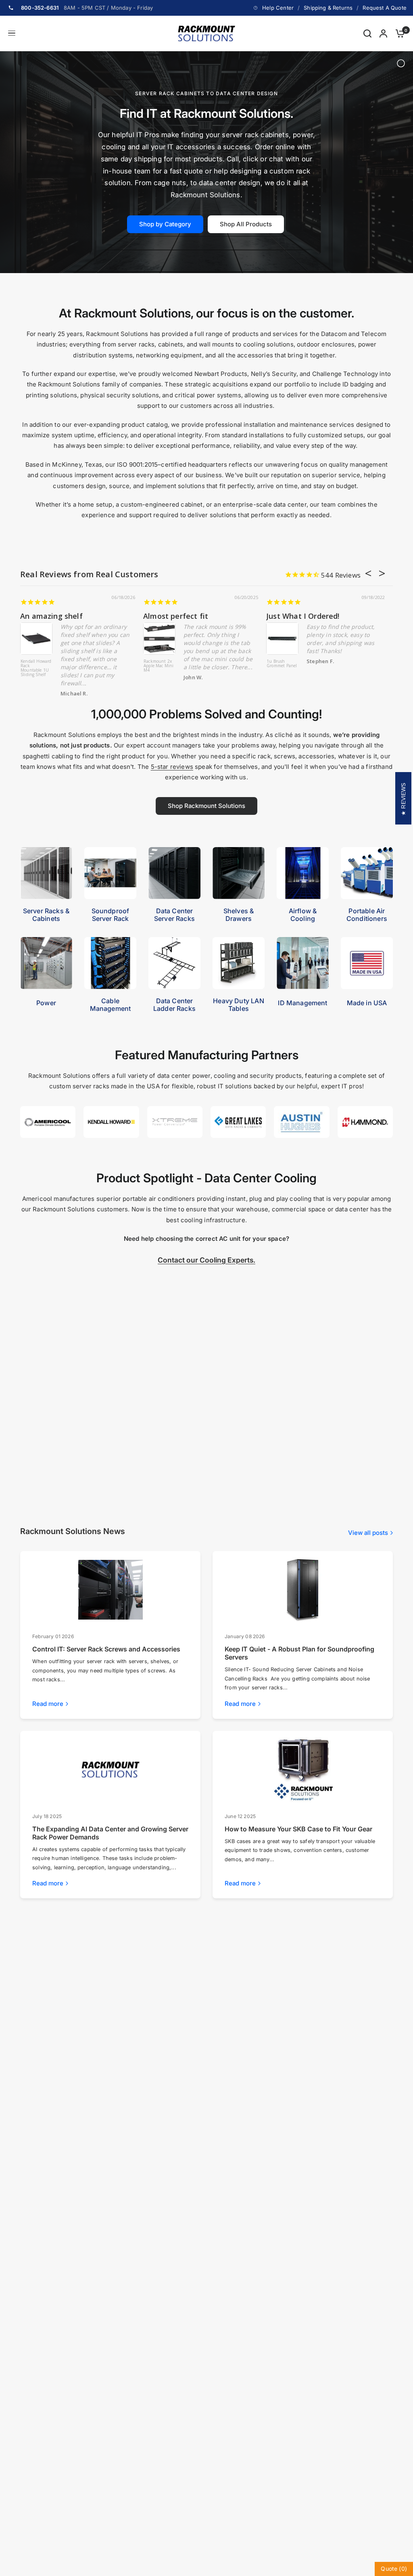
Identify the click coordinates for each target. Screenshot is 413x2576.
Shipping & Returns (328, 8)
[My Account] (383, 33)
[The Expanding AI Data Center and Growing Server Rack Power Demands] (111, 1770)
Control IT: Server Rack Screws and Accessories (106, 1649)
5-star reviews (172, 767)
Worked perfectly (52, 616)
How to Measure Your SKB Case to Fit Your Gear (298, 1829)
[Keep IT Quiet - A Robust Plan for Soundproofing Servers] (303, 1590)
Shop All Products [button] (246, 224)
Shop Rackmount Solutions (206, 806)
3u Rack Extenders (154, 664)
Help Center (278, 8)
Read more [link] (48, 1704)
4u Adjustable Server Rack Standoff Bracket (34, 668)
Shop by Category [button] (165, 224)
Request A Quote (385, 8)
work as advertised (178, 616)
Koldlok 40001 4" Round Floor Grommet (282, 666)
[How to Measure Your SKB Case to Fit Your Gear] (303, 1770)
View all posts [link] (368, 1533)
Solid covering (292, 616)
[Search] (367, 33)
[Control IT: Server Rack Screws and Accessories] (111, 1590)
